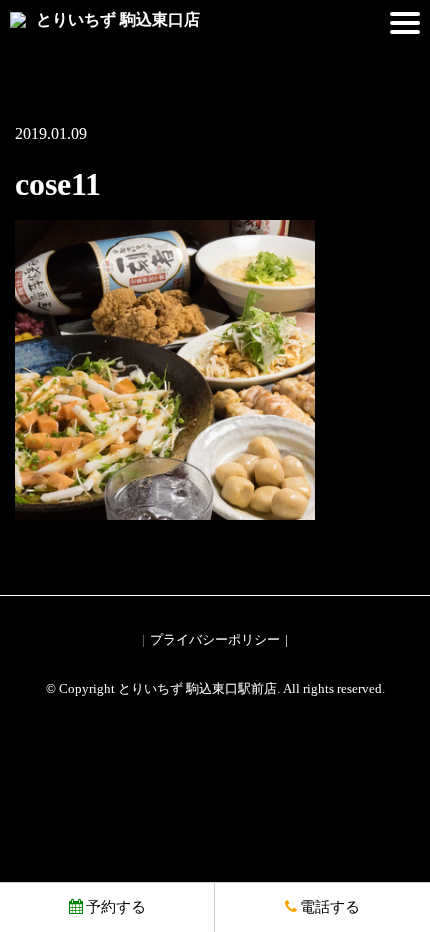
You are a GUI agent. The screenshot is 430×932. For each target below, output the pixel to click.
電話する (330, 907)
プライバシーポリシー (215, 639)
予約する (116, 907)
